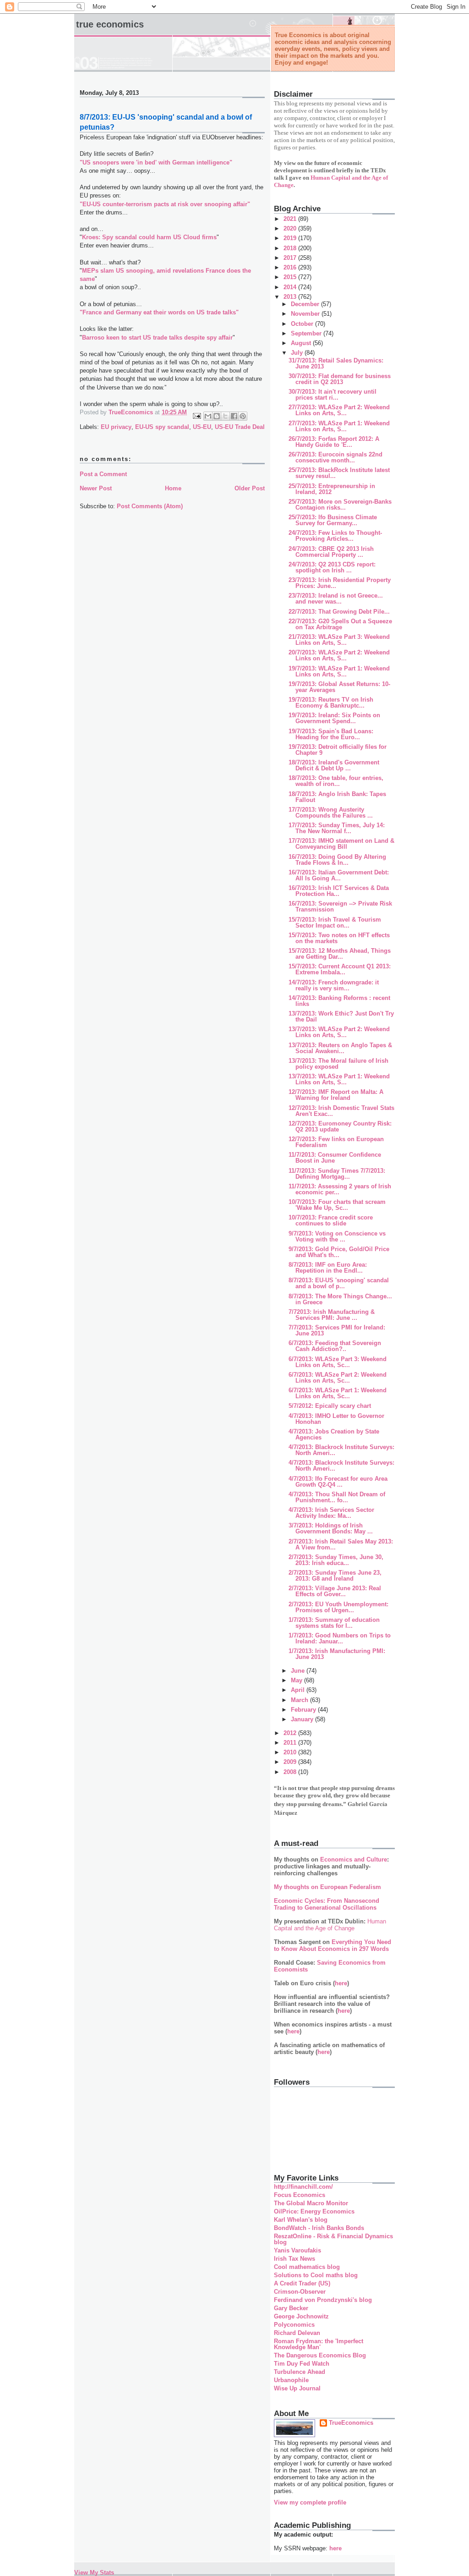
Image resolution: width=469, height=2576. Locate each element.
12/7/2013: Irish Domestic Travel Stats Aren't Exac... (341, 1111)
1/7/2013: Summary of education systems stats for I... (334, 1623)
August (302, 343)
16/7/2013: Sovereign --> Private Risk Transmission (340, 906)
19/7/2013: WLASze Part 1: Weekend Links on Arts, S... (339, 671)
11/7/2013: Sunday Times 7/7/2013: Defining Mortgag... (337, 1174)
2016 (291, 267)
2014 (291, 287)
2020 (291, 228)
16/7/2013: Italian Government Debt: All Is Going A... (339, 875)
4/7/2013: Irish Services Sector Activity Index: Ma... (331, 1513)
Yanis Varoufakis (297, 2250)
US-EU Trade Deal (240, 427)
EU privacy (116, 427)
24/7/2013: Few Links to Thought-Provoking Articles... (335, 536)
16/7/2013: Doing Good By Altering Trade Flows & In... (337, 860)
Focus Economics (300, 2195)
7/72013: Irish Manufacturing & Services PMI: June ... (332, 1315)
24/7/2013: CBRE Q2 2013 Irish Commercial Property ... (331, 552)
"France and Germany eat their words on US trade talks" (159, 312)
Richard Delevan (297, 2333)
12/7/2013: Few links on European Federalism (336, 1142)
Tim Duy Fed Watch (302, 2364)
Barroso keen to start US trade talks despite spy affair (157, 338)
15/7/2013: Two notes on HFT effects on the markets (339, 938)
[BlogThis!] (217, 416)
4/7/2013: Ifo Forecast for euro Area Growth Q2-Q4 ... (338, 1482)
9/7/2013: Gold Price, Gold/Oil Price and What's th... (339, 1252)
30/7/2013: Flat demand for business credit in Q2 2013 (340, 379)
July (298, 353)
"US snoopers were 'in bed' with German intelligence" (156, 162)
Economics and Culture (354, 1859)
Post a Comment (103, 474)
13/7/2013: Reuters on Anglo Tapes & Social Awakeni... (340, 1048)
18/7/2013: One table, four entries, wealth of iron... (336, 781)
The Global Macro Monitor (311, 2203)
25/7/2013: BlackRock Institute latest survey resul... (339, 473)
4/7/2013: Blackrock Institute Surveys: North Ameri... (341, 1450)
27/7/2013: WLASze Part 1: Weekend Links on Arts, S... (339, 426)
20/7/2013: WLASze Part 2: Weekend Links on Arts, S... (339, 655)
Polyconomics (294, 2325)
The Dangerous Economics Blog (320, 2355)
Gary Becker (291, 2308)
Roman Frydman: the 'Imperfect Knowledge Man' (319, 2344)
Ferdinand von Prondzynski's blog (323, 2300)
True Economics (110, 24)
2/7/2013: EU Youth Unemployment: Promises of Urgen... (338, 1607)
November (306, 314)
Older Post (250, 488)
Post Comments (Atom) (150, 506)
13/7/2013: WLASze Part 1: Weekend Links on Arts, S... (339, 1079)
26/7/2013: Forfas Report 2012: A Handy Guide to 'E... (334, 442)
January (303, 1719)
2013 (291, 297)
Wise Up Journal (297, 2388)
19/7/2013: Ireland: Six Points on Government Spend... (334, 718)
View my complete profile (310, 2502)
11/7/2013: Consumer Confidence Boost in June (335, 1158)
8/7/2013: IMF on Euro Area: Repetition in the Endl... (328, 1268)
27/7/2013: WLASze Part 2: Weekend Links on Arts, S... (339, 410)
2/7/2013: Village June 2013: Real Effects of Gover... (335, 1591)
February (304, 1710)
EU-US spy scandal (162, 427)
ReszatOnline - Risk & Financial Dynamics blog (333, 2239)
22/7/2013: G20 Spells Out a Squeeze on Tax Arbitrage (340, 624)
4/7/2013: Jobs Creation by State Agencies (334, 1434)
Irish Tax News (294, 2259)
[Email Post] (196, 415)
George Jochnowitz (301, 2316)
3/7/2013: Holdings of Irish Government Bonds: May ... (331, 1528)
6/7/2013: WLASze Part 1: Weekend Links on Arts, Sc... (338, 1393)
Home (173, 488)
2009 (291, 1762)
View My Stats (94, 2573)
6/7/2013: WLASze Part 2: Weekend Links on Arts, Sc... (338, 1378)
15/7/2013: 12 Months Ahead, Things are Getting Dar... (340, 954)
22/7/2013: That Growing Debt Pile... (339, 612)
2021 (291, 219)
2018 (291, 248)
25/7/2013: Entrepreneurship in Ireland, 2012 (332, 489)
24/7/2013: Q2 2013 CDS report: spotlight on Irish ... (332, 567)
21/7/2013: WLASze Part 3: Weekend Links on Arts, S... (339, 640)
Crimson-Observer (300, 2292)
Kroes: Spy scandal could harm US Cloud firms (149, 237)
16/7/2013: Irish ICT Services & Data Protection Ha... (339, 891)
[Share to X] (225, 416)
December (306, 304)
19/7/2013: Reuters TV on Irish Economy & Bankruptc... (331, 703)
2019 (291, 238)
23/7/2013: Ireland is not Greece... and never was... (336, 599)
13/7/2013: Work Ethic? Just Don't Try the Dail (341, 1016)
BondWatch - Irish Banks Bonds (319, 2228)
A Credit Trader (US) (302, 2283)
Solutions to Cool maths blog (316, 2275)
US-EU (202, 427)
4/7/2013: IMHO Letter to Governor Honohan (336, 1419)
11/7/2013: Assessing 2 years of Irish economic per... (340, 1189)
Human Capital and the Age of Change (330, 1925)
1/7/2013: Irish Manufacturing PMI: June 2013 (337, 1654)
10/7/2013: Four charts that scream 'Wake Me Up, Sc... (337, 1205)
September (307, 333)
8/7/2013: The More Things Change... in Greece (340, 1299)
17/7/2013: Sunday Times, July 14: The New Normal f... (337, 828)
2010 (291, 1752)
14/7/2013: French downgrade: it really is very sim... (334, 985)
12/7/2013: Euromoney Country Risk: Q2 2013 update (340, 1126)
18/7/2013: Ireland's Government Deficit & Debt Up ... (334, 765)
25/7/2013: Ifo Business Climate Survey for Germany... (333, 520)
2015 (291, 277)
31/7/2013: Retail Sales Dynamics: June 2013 (336, 363)
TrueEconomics (351, 2423)
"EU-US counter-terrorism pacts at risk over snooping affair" (165, 204)
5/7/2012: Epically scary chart (330, 1406)
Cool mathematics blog (307, 2267)
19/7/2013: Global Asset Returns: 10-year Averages (339, 687)
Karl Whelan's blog (301, 2220)
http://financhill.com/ (303, 2187)
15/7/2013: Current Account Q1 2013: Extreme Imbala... (340, 969)
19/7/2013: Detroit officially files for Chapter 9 (338, 750)
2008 (291, 1772)
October (303, 324)
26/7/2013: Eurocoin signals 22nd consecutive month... (335, 457)
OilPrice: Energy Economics (314, 2211)
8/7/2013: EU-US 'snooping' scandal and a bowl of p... (339, 1283)
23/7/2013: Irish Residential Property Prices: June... (340, 583)
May (297, 1680)
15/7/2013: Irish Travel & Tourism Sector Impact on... (335, 923)
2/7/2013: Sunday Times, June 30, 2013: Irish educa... (336, 1560)
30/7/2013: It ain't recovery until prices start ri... (333, 395)
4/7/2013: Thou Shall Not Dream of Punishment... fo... (337, 1497)
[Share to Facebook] (234, 416)
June (299, 1671)
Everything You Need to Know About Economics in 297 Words (333, 1945)
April (299, 1690)
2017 (291, 258)
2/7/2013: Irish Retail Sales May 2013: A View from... (341, 1544)
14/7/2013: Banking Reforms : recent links (339, 1001)
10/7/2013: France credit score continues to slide (331, 1220)
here (341, 1983)
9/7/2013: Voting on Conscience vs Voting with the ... (337, 1236)
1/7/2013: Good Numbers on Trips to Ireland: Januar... (340, 1638)
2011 (291, 1743)
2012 (291, 1733)
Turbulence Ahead (300, 2372)
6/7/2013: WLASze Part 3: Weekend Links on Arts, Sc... (338, 1362)
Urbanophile (291, 2380)
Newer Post (96, 488)
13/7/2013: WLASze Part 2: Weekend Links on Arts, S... (339, 1032)
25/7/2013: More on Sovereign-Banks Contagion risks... (340, 505)
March (300, 1700)
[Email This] (208, 416)
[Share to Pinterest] (243, 416)
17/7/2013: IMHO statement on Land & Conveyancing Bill (341, 844)
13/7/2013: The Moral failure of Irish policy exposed (338, 1064)
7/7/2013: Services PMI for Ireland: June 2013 (337, 1330)
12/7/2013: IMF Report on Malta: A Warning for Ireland (336, 1095)
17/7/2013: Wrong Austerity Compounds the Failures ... (331, 813)
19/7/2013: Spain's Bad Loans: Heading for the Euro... (331, 734)
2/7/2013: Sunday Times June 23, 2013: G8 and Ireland (335, 1576)
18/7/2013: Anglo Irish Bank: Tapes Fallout (337, 797)
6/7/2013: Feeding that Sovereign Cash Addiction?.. (335, 1346)
